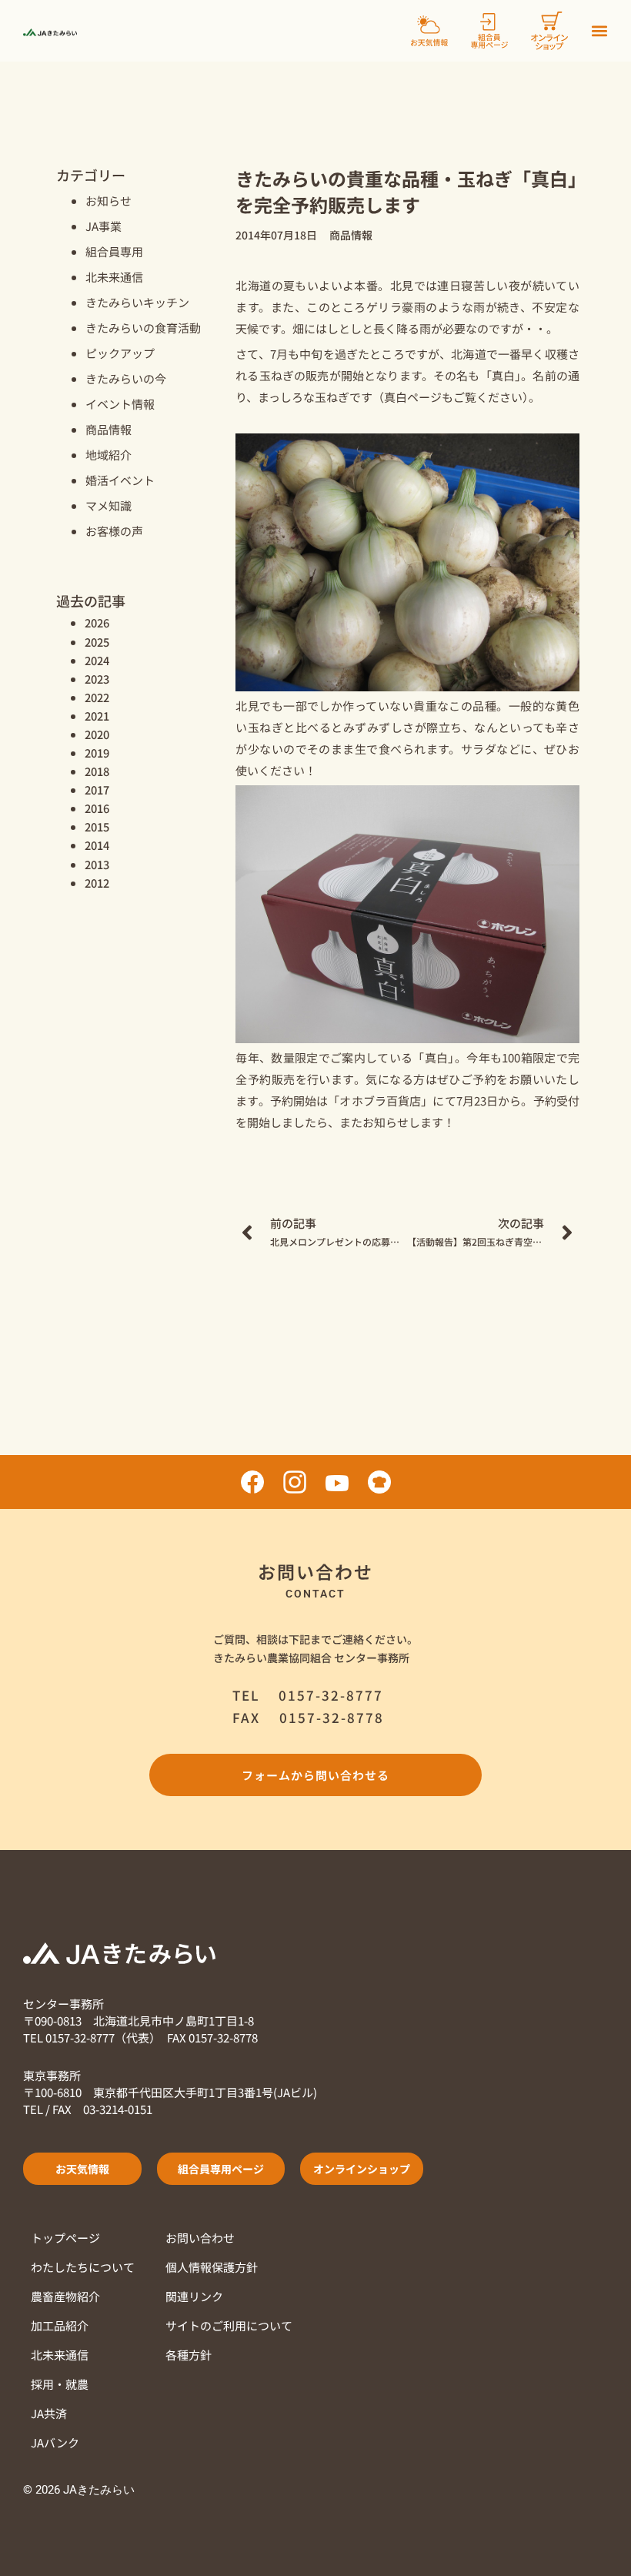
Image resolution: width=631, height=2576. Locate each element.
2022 (97, 697)
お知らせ (109, 201)
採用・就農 (60, 2384)
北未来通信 (114, 277)
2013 (97, 864)
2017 (97, 790)
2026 (97, 622)
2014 (97, 845)
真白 (396, 397)
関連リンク (194, 2296)
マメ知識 (109, 505)
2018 (97, 771)
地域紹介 (109, 455)
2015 (97, 826)
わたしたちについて (83, 2267)
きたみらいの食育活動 (143, 328)
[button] (599, 31)
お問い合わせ (200, 2238)
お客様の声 (114, 531)
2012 (97, 883)
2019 (97, 753)
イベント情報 (120, 404)
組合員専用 (114, 251)
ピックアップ (120, 353)
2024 (97, 660)
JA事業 (103, 226)
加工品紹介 (60, 2325)
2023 (97, 679)
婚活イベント (120, 480)
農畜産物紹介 (65, 2296)
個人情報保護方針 (212, 2267)
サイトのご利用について (229, 2325)
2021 (97, 716)
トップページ (65, 2238)
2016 (97, 808)
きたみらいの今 (126, 378)
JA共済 (49, 2413)
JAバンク (55, 2442)
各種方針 (189, 2355)
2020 (97, 734)
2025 (97, 642)
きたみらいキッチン (137, 302)
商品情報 (109, 429)
